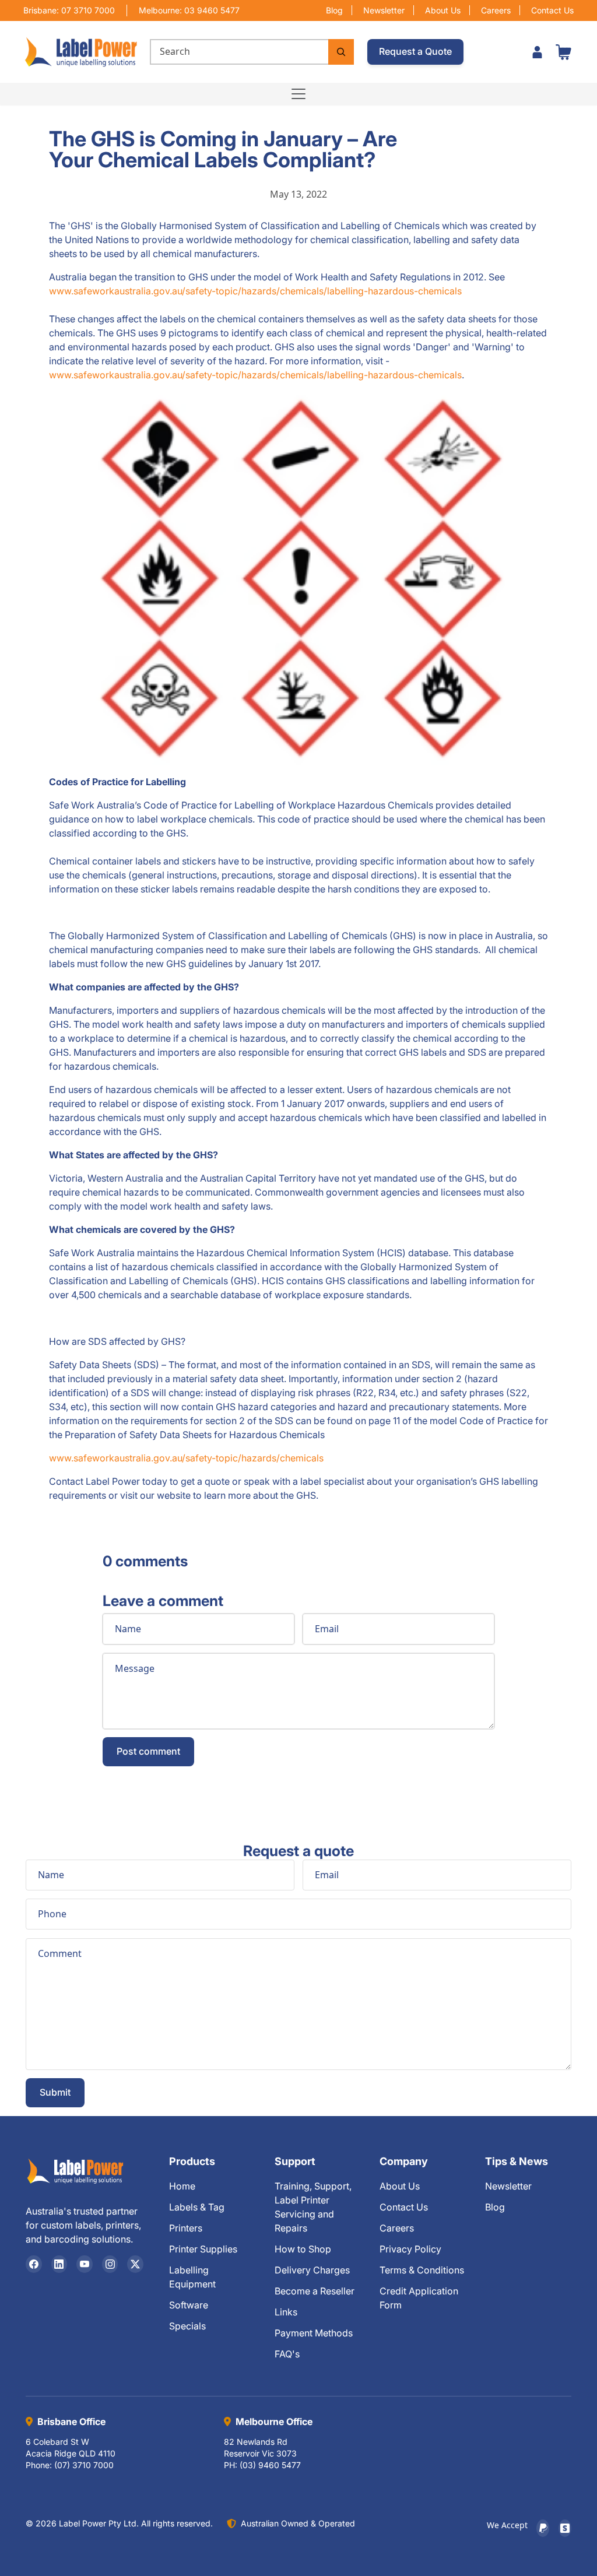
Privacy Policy (410, 2249)
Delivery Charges (312, 2270)
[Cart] (563, 52)
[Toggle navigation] (298, 94)
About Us (443, 10)
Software (189, 2305)
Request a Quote (415, 51)
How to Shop (303, 2249)
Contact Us (552, 10)
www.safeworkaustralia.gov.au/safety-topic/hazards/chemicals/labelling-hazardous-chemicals (255, 291)
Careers (496, 10)
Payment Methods (314, 2333)
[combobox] (239, 52)
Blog (334, 10)
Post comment (148, 1751)
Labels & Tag (197, 2207)
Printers (186, 2228)
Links (286, 2312)
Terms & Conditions (422, 2270)
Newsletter (384, 10)
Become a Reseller (315, 2291)
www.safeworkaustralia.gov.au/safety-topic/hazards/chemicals (186, 1458)
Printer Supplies (203, 2249)
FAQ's (287, 2354)
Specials (187, 2326)
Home (182, 2186)
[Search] (341, 52)
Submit (55, 2092)
